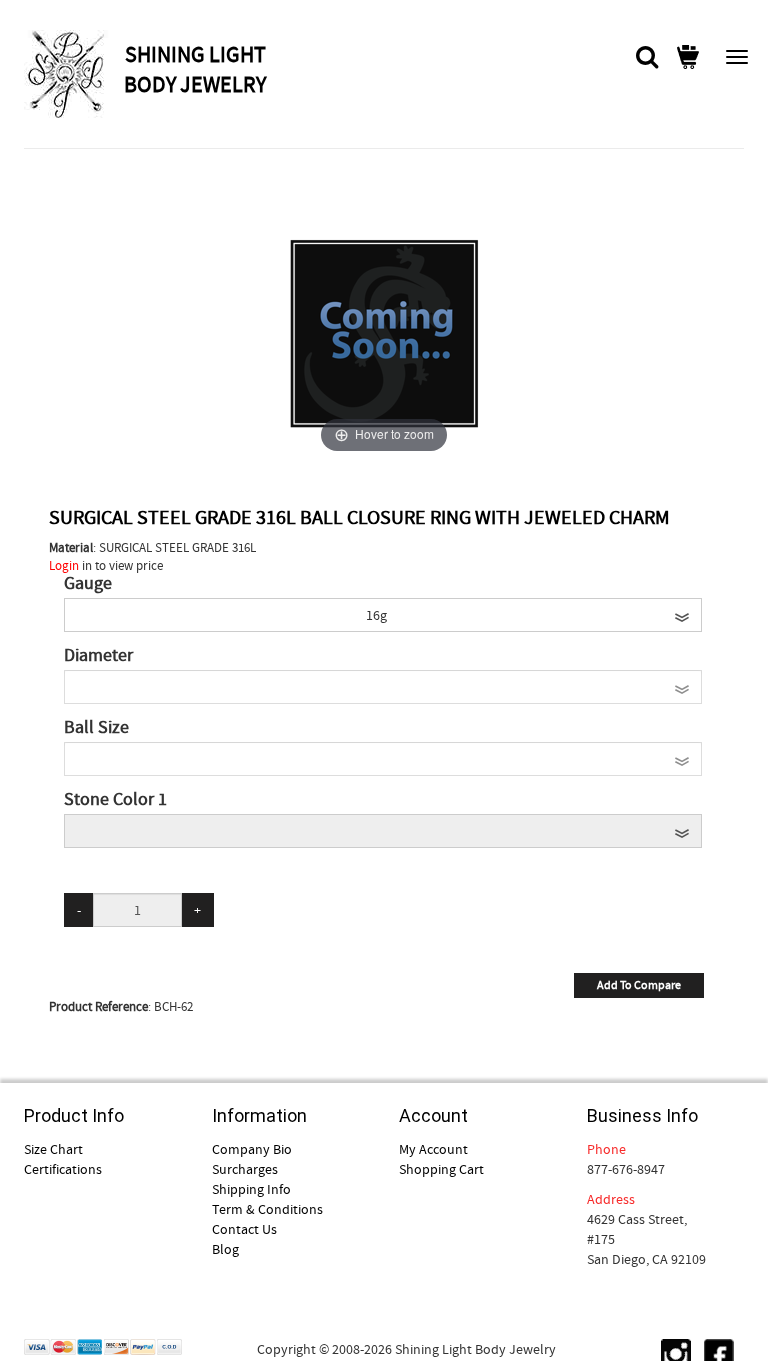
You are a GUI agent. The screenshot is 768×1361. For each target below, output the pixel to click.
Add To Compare (639, 985)
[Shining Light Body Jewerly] (71, 74)
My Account (433, 1149)
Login (64, 565)
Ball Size (96, 728)
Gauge (88, 584)
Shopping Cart (441, 1169)
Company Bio (252, 1149)
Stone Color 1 (115, 800)
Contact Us (244, 1229)
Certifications (63, 1169)
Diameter (98, 656)
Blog (225, 1249)
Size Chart (53, 1149)
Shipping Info (251, 1189)
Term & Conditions (267, 1209)
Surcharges (245, 1169)
